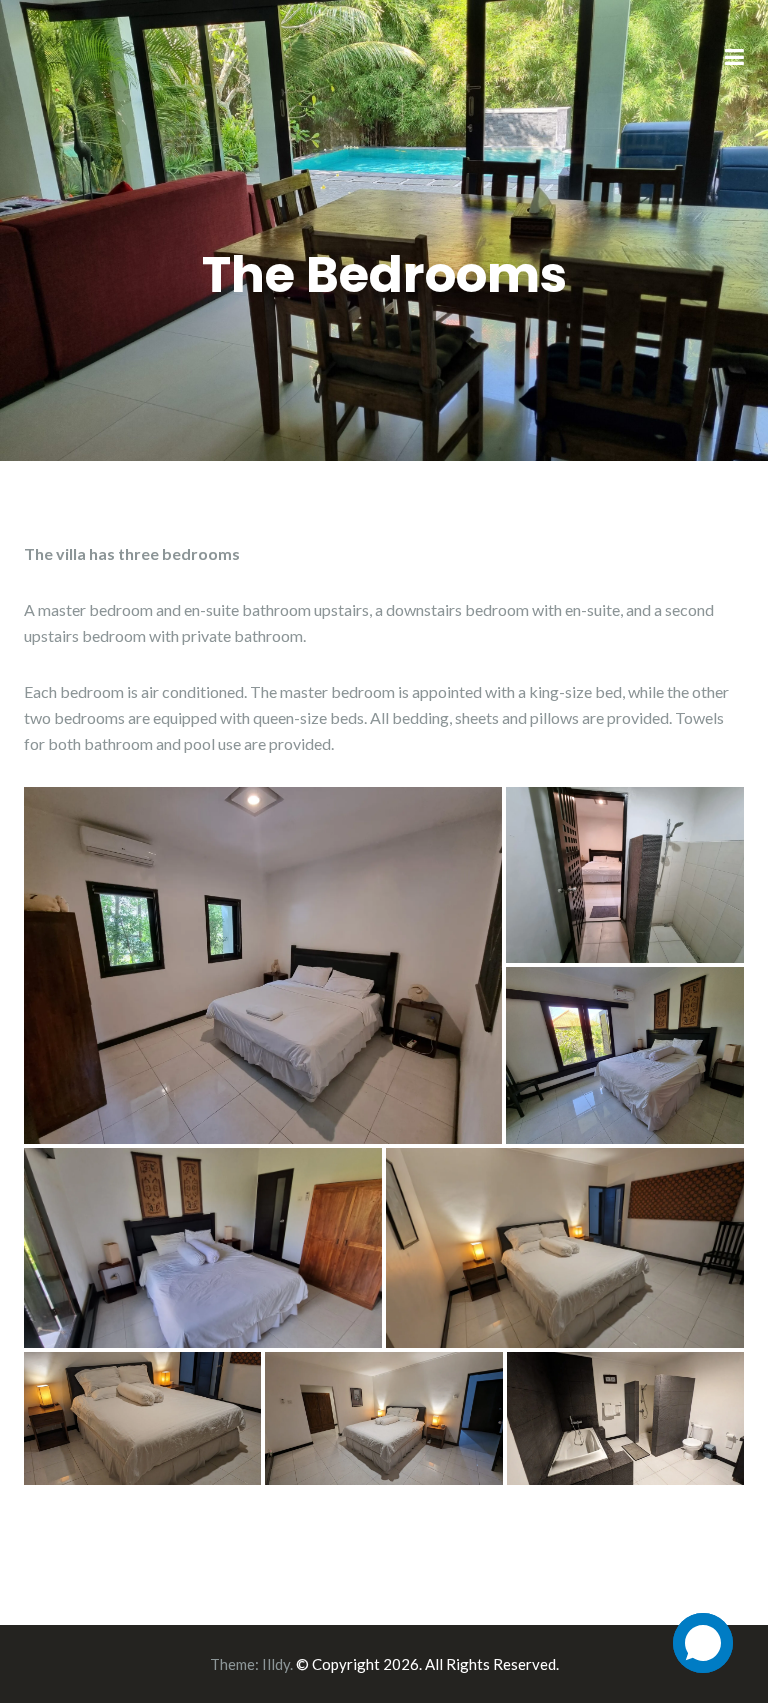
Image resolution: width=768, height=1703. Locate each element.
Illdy (276, 1664)
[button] (263, 965)
